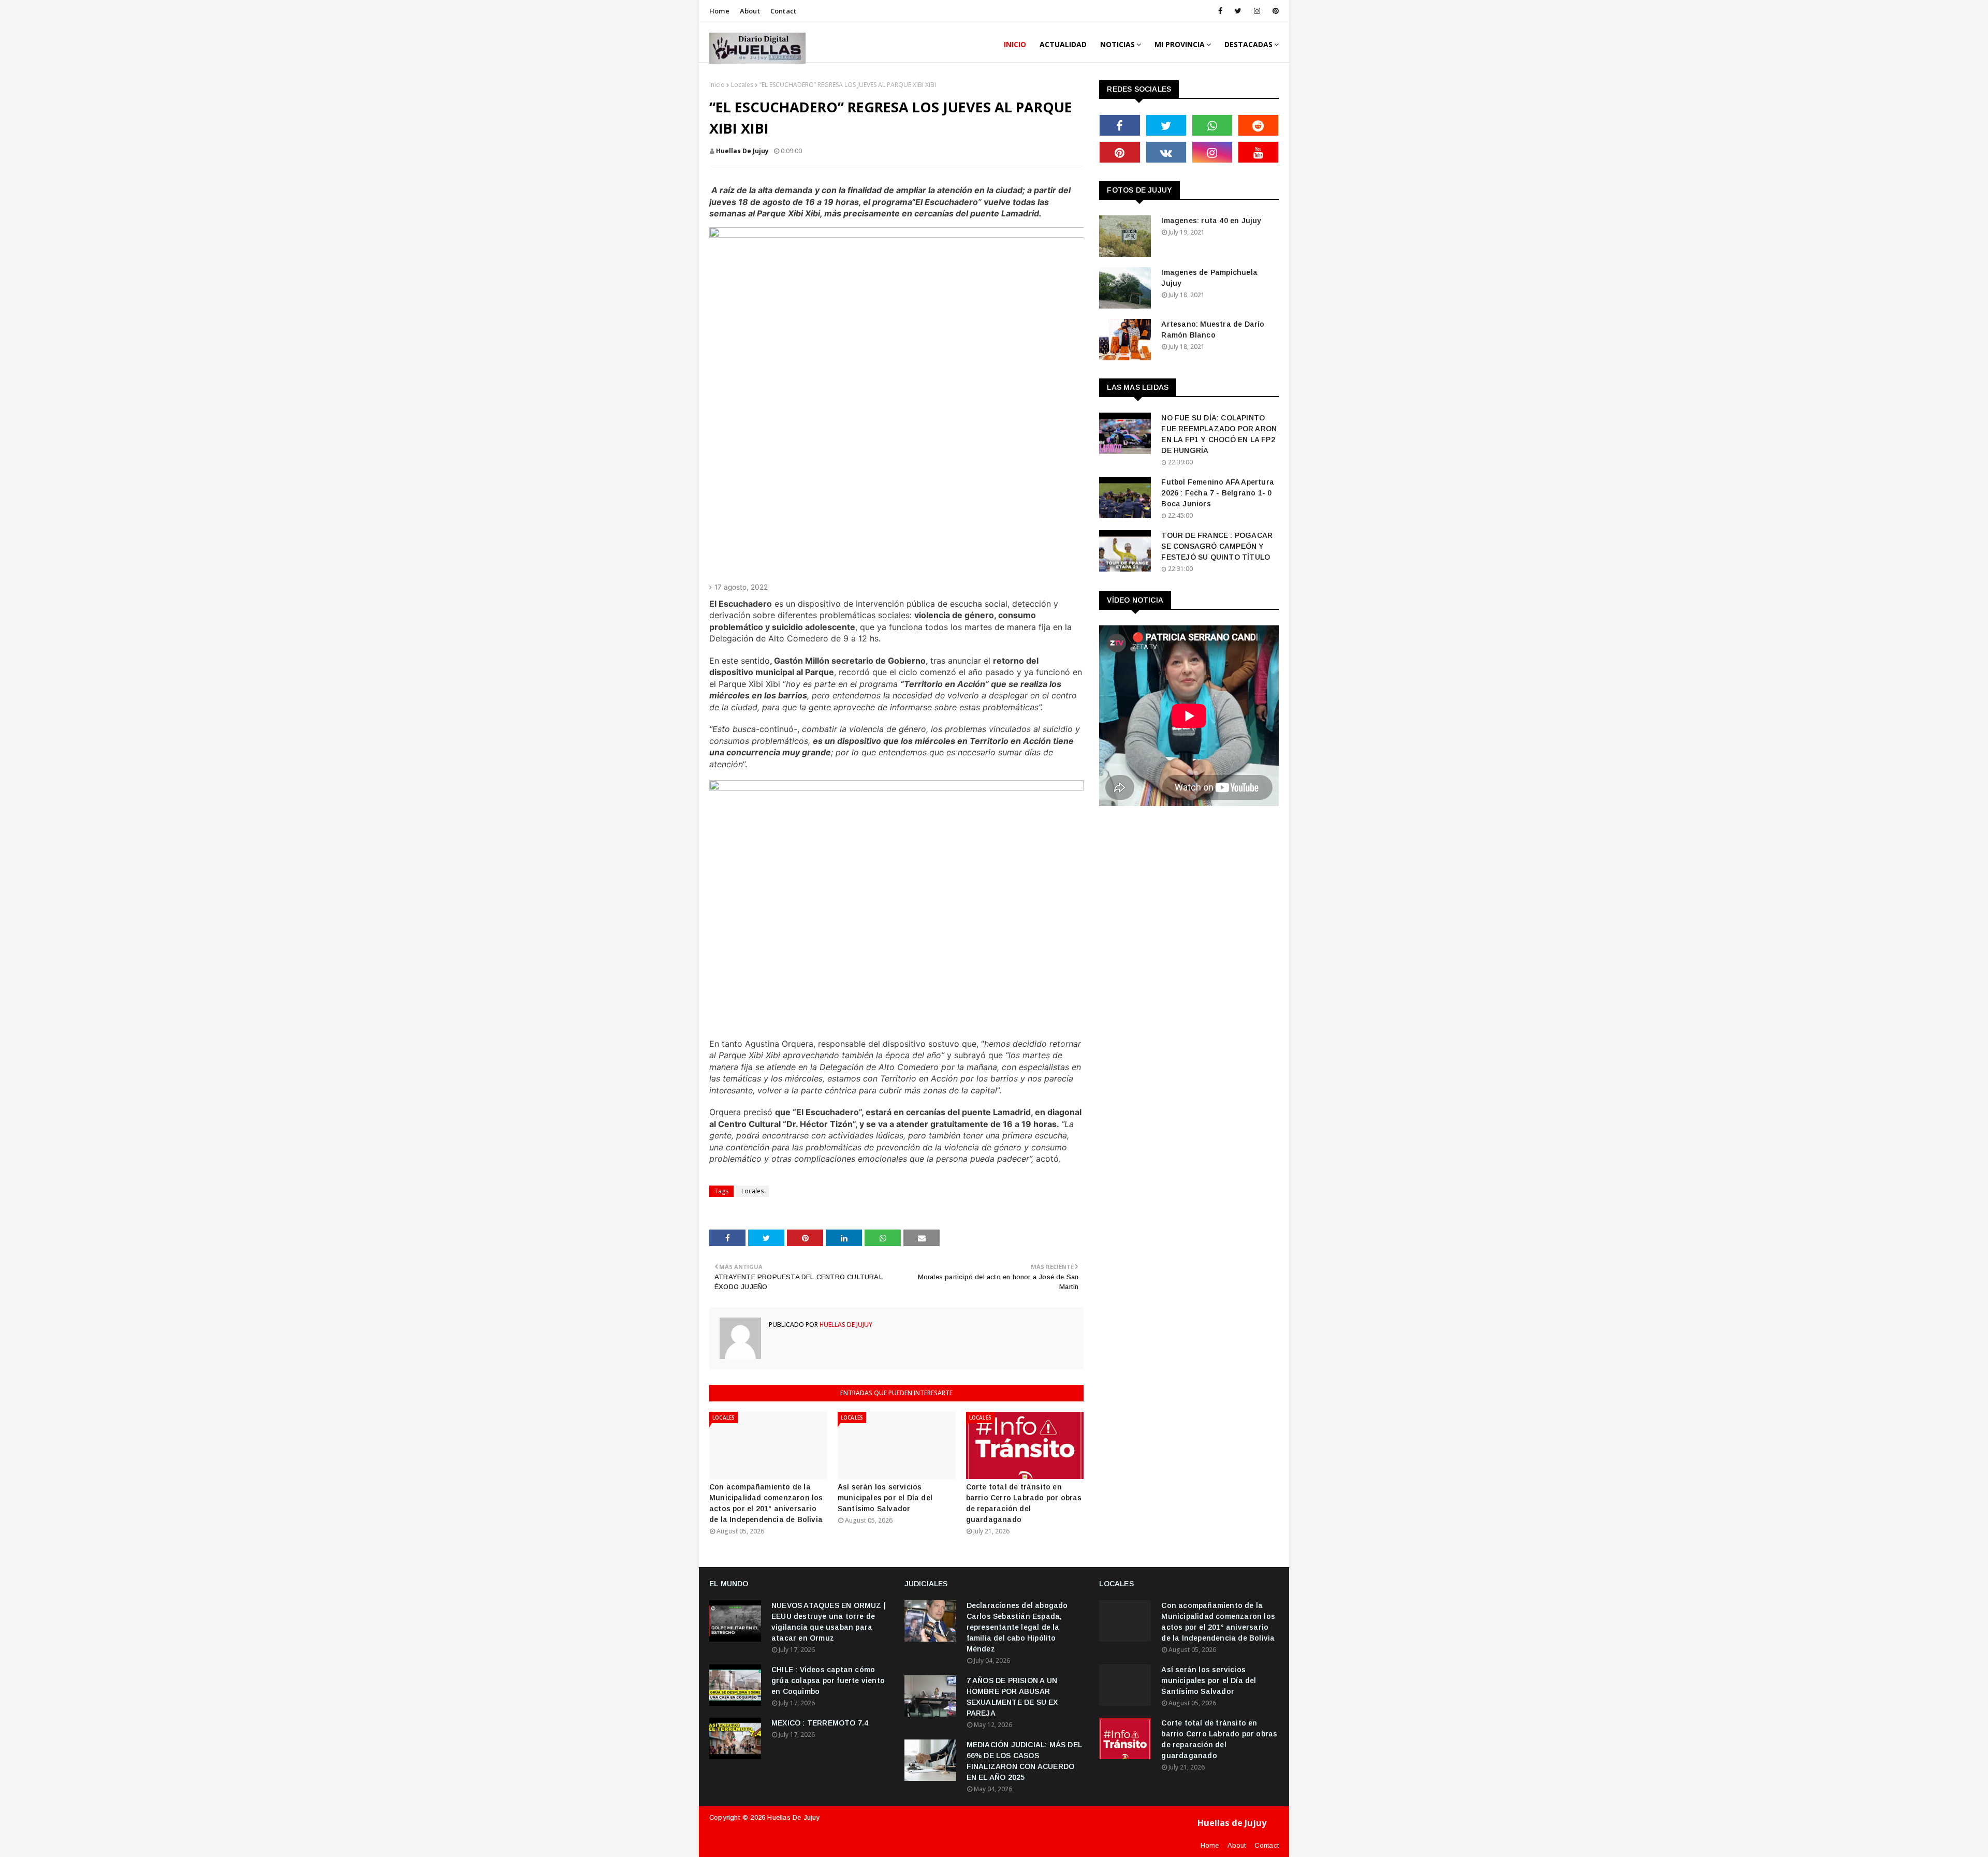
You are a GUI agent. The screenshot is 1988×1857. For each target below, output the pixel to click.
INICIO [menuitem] (1015, 44)
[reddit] (1258, 125)
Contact (783, 11)
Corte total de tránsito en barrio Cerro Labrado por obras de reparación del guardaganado (1024, 1503)
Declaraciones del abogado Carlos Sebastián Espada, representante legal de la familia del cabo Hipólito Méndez (1017, 1627)
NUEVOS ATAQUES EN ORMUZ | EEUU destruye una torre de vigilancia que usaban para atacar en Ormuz (829, 1622)
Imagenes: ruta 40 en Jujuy (1211, 221)
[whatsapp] (1212, 125)
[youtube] (1258, 152)
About (750, 11)
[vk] (1166, 152)
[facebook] (1220, 11)
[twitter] (1238, 11)
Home (719, 11)
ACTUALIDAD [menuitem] (1063, 44)
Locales (742, 85)
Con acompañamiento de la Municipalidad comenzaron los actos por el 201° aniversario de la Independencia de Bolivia (766, 1503)
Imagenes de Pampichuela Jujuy (1209, 278)
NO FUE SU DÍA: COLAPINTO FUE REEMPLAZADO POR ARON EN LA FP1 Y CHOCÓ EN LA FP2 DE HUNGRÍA (1219, 434)
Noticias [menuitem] (1117, 44)
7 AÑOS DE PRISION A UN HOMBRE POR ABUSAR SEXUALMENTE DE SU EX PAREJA (1012, 1697)
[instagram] (1257, 11)
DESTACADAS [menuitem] (1248, 44)
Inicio (717, 85)
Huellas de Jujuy (793, 1817)
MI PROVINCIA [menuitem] (1180, 44)
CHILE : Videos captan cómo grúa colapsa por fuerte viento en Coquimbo (828, 1680)
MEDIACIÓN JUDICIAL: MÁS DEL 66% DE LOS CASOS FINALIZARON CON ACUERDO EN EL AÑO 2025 (1024, 1761)
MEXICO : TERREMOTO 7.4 (820, 1723)
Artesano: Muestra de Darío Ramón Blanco (1213, 330)
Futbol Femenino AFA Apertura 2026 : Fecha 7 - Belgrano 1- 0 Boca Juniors (1218, 493)
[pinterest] (1274, 11)
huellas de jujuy (742, 151)
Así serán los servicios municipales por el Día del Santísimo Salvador (885, 1498)
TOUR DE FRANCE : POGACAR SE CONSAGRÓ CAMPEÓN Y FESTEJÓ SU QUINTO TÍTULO (1217, 546)
